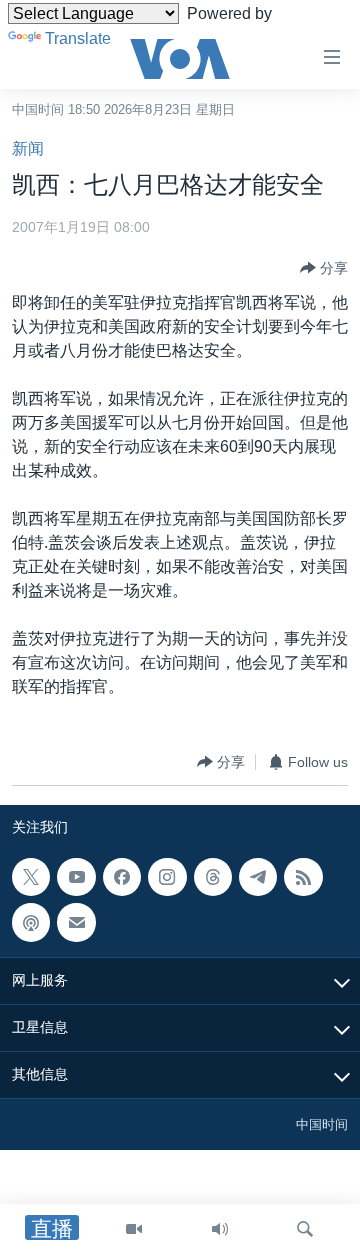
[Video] (134, 1229)
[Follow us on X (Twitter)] (31, 877)
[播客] (31, 923)
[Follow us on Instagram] (167, 877)
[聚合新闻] (303, 877)
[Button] (324, 268)
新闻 (28, 148)
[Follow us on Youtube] (76, 877)
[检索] (305, 1229)
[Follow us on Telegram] (258, 877)
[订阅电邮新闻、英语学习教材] (76, 923)
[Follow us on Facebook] (122, 877)
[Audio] (220, 1229)
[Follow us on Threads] (213, 877)
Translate (78, 38)
